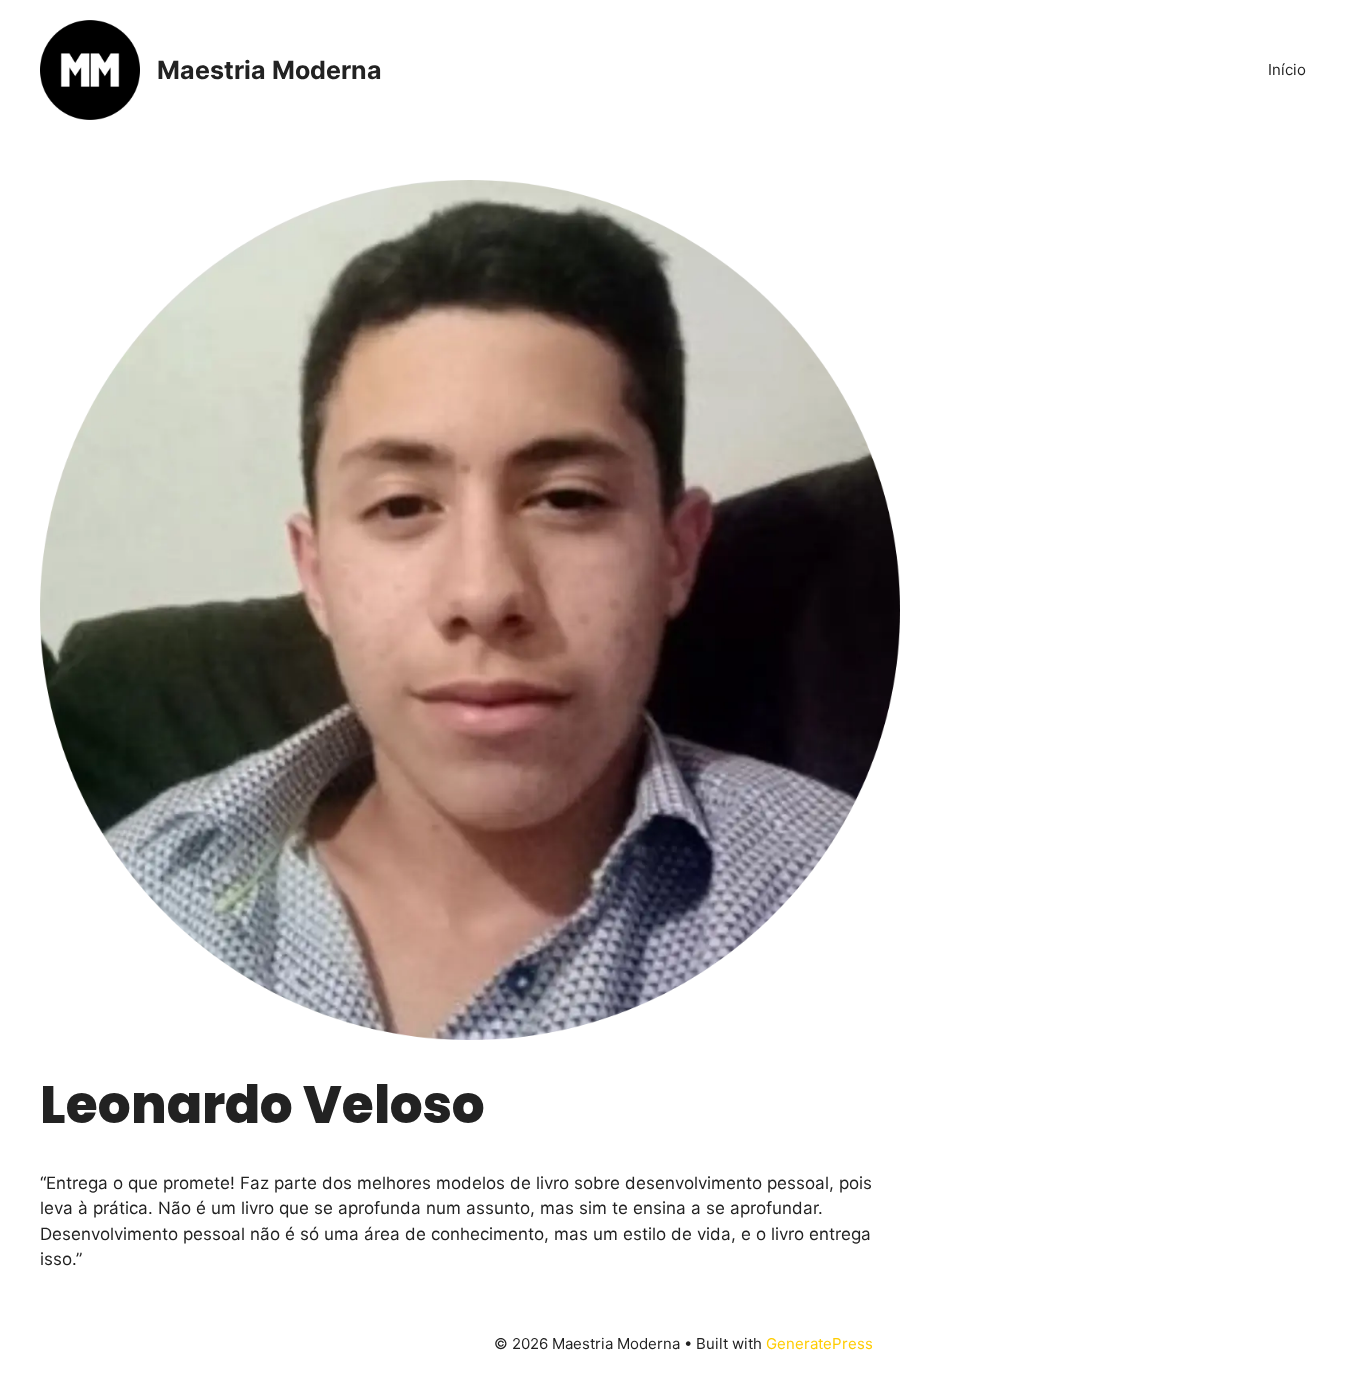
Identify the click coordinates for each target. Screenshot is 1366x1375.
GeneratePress (819, 1343)
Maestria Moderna (269, 70)
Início (1287, 69)
